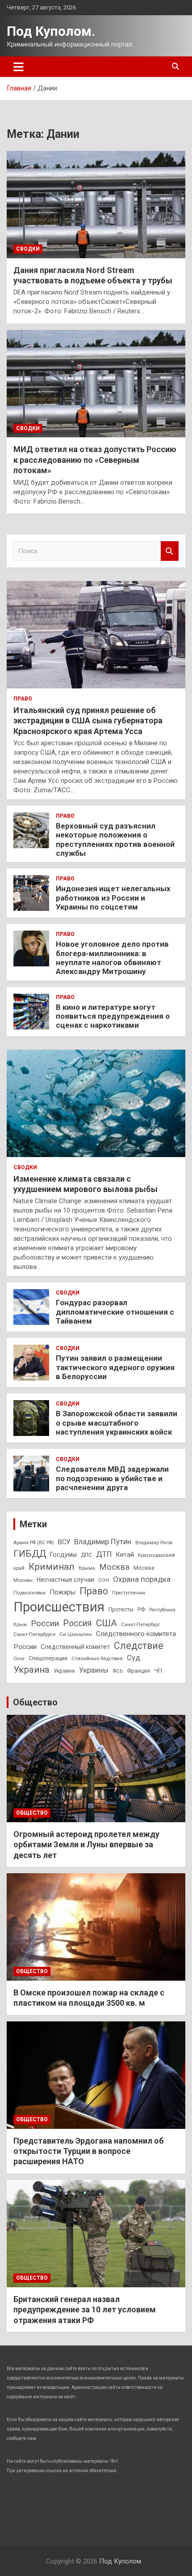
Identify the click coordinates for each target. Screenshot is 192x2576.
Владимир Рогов (154, 1543)
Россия (77, 1623)
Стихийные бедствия (97, 1658)
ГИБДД (30, 1554)
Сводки (28, 249)
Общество (35, 1702)
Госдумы (63, 1555)
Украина (31, 1670)
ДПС (86, 1555)
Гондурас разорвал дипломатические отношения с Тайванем (115, 1312)
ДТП (104, 1554)
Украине (64, 1671)
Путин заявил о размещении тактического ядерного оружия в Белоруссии (115, 1367)
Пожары (63, 1592)
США (106, 1623)
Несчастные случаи (65, 1580)
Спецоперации (48, 1658)
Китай (125, 1555)
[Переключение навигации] (19, 67)
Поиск (170, 551)
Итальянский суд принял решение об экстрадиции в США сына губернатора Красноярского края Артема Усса (88, 721)
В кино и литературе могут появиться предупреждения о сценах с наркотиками (113, 1016)
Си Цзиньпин (76, 1634)
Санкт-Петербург (141, 1624)
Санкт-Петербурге (34, 1634)
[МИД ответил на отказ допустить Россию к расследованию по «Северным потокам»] (96, 384)
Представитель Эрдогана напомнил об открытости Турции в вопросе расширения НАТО (89, 2151)
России (45, 1623)
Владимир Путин (103, 1542)
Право (23, 699)
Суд (134, 1658)
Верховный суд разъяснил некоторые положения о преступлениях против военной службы (115, 839)
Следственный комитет (75, 1647)
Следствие (139, 1646)
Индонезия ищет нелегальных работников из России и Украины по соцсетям (113, 898)
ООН (104, 1580)
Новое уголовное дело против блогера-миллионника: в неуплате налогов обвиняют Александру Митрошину (112, 958)
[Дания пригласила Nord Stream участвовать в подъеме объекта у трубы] (96, 204)
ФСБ (118, 1671)
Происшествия (59, 1607)
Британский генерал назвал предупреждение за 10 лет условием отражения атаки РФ (85, 2310)
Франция (138, 1671)
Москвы (23, 1580)
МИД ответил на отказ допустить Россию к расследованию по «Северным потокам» (95, 460)
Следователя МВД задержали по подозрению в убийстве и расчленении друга (112, 1478)
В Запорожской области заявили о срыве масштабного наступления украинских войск (117, 1423)
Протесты (121, 1610)
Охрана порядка (142, 1579)
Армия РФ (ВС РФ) (34, 1543)
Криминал (52, 1567)
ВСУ (64, 1542)
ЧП (158, 1671)
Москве (144, 1568)
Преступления (129, 1593)
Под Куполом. (51, 31)
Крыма (87, 1568)
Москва (114, 1567)
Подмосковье (29, 1593)
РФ (141, 1610)
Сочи (19, 1659)
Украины (94, 1670)
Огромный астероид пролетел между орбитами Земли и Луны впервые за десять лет (86, 1845)
